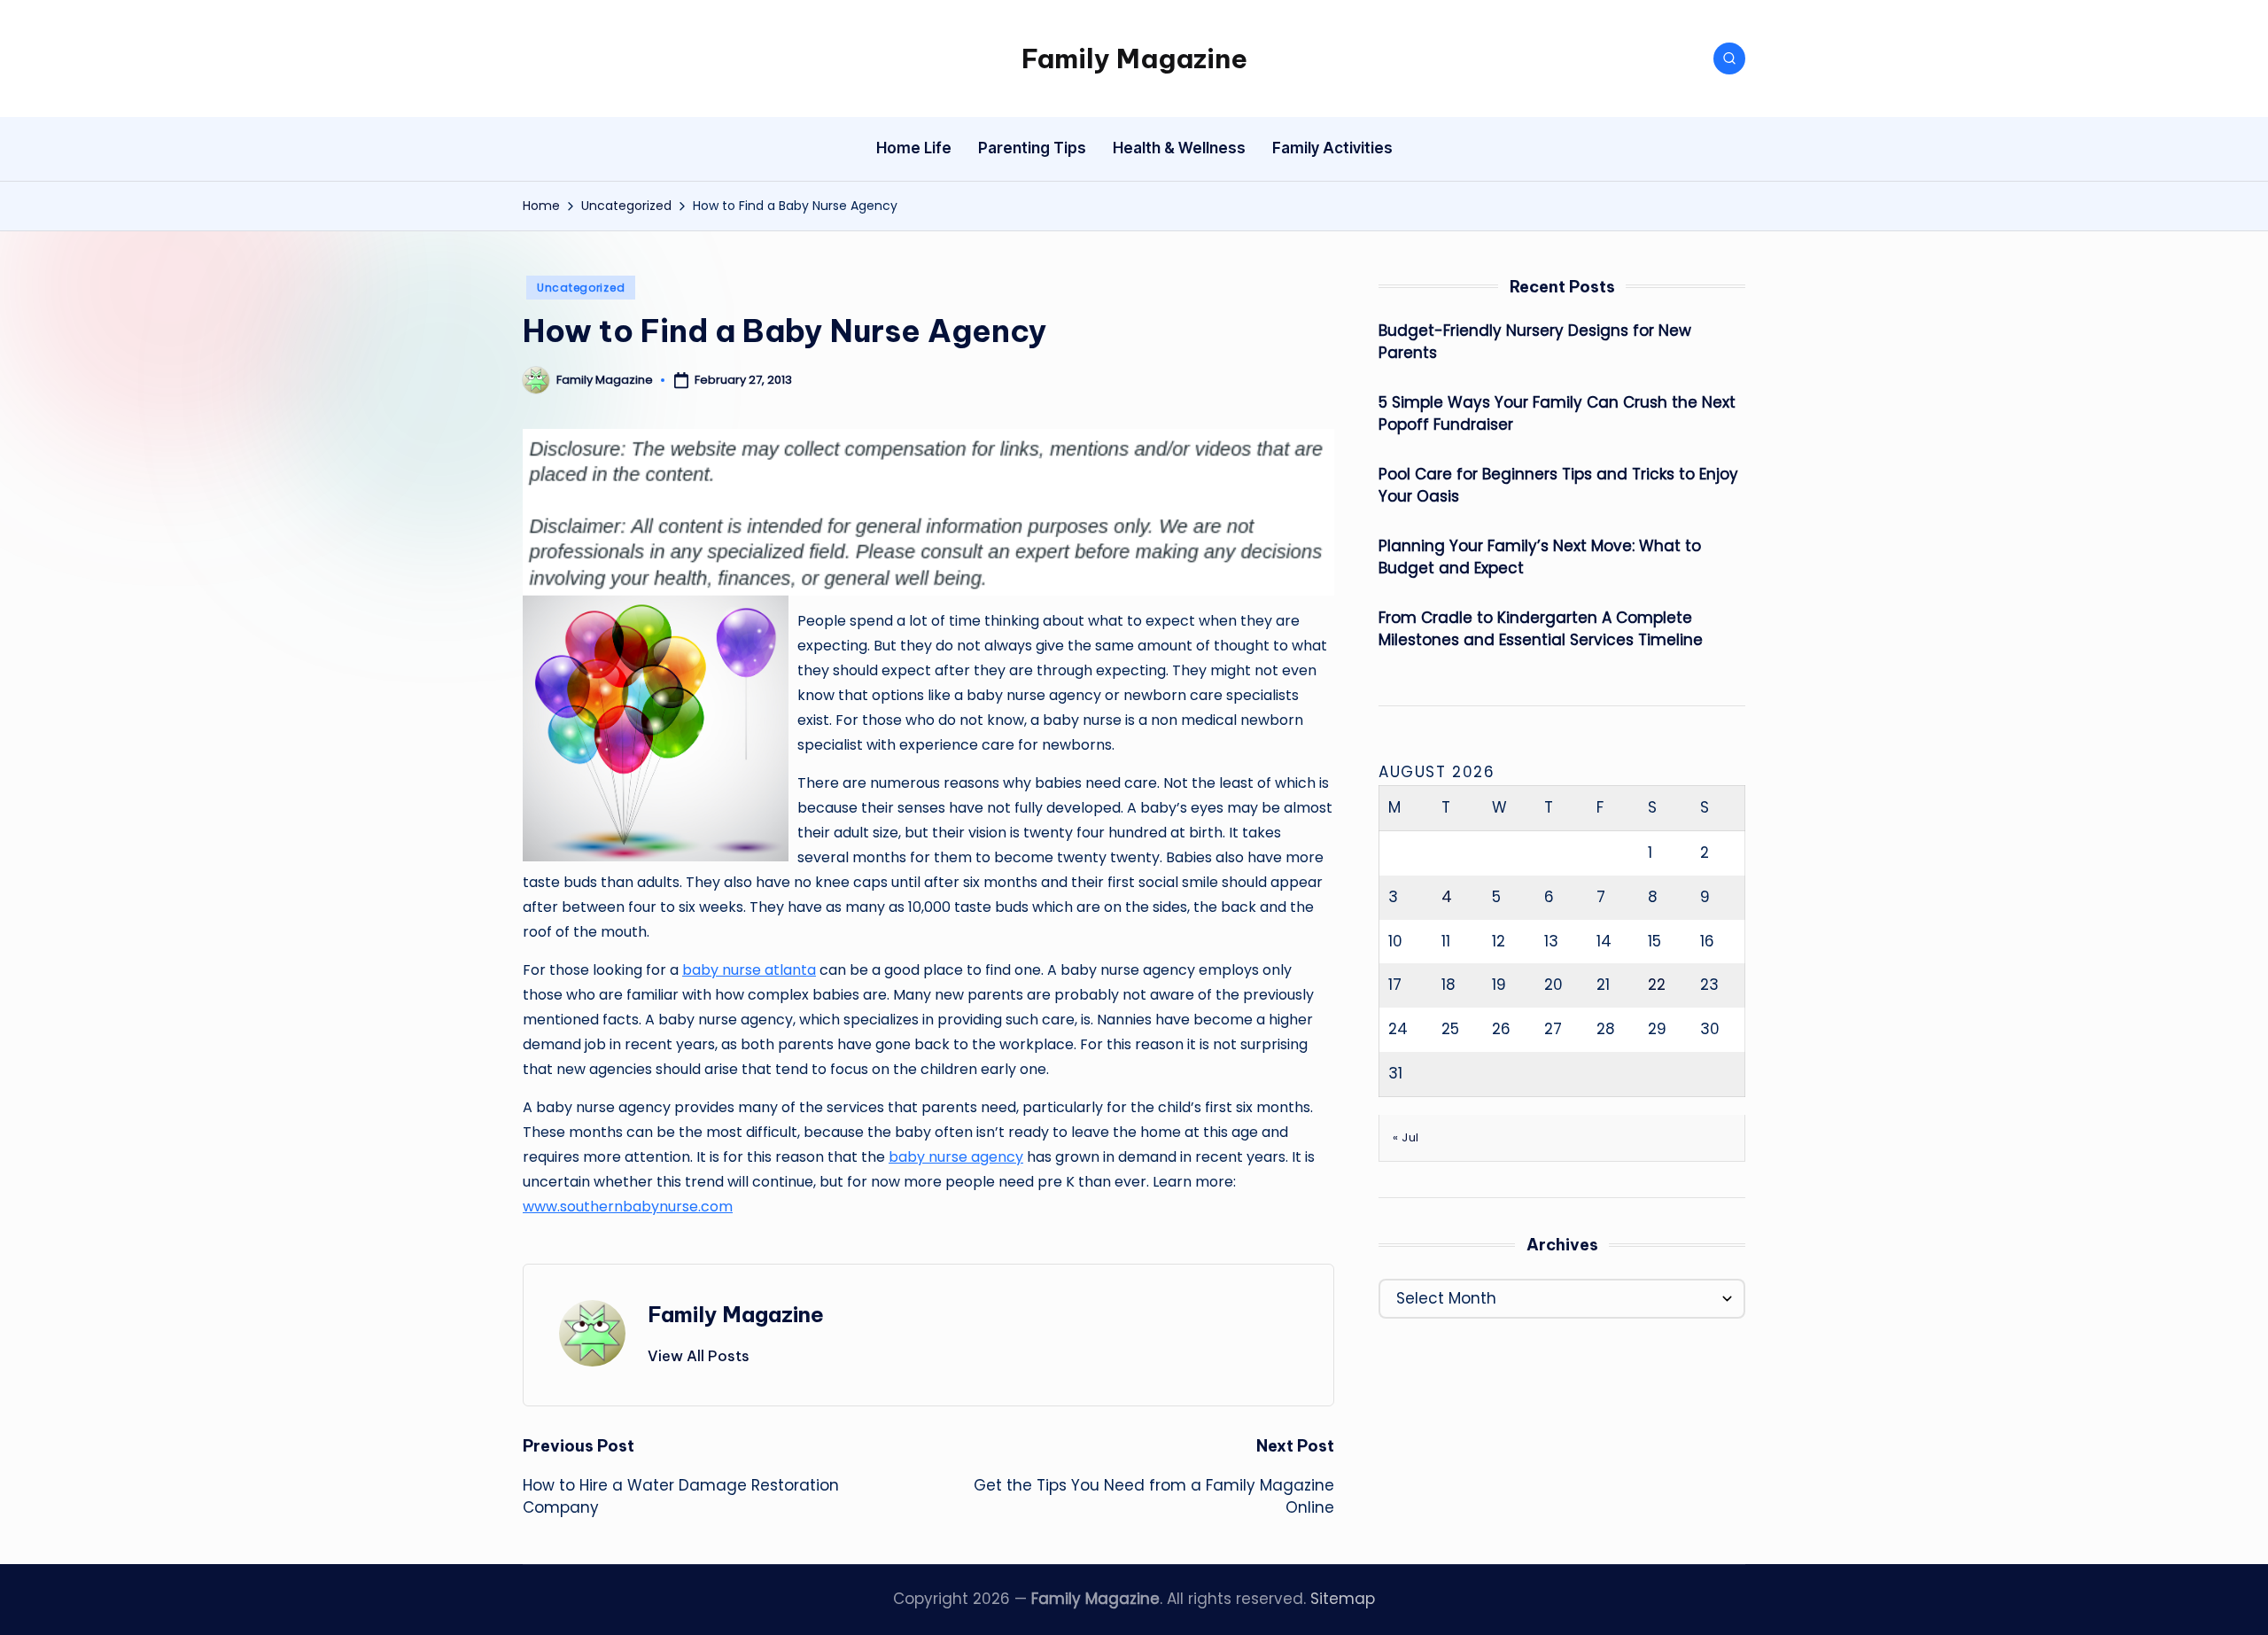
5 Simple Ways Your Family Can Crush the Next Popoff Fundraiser (1557, 414)
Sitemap (1343, 1599)
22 (1657, 985)
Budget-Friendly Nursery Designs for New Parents (1535, 342)
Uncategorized (581, 288)
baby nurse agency (956, 1157)
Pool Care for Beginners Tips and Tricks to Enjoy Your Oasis (1558, 486)
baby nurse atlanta (749, 970)
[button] (699, 1356)
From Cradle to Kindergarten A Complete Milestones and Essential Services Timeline (1541, 629)
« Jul (1406, 1137)
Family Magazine (1134, 58)
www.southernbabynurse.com (628, 1207)
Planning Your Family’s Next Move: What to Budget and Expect (1540, 557)
